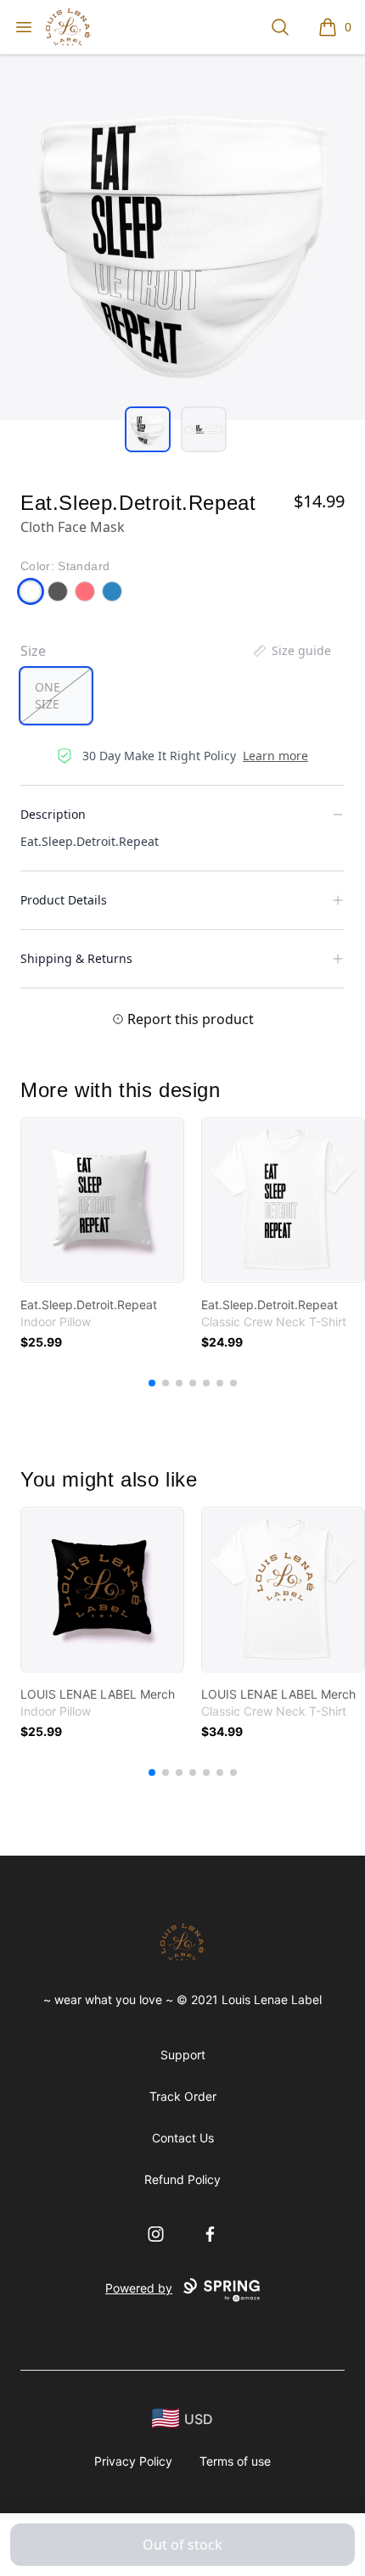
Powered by (139, 2288)
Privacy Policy (133, 2461)
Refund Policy (182, 2179)
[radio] (56, 696)
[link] (102, 1200)
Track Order (183, 2096)
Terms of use (235, 2461)
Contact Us (183, 2138)
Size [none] (33, 651)
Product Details (64, 900)
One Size (48, 695)
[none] (291, 651)
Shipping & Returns (76, 958)
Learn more (275, 756)
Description (53, 814)
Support (183, 2055)
